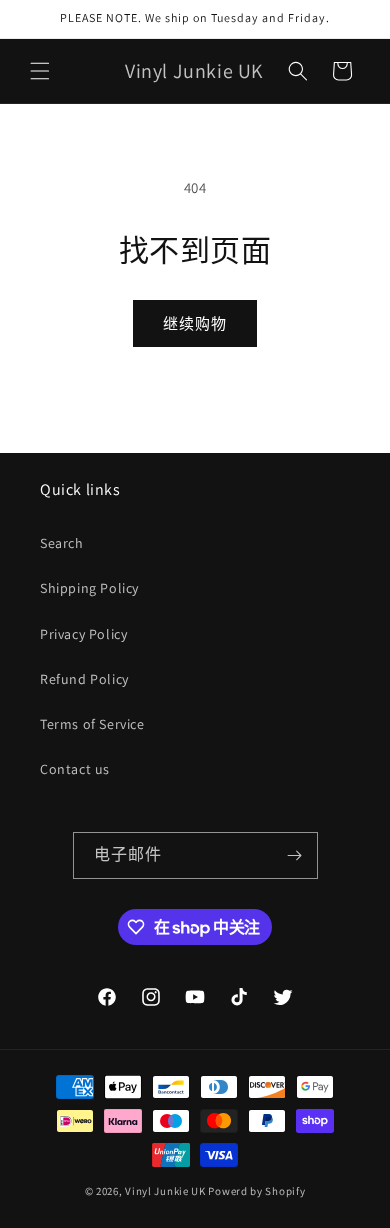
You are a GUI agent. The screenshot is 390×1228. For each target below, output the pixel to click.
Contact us (75, 769)
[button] (40, 71)
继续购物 (195, 323)
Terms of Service (92, 724)
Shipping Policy (89, 588)
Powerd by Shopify (256, 1191)
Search (62, 543)
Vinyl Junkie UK (165, 1191)
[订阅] (295, 855)
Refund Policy (84, 679)
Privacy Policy (83, 634)
